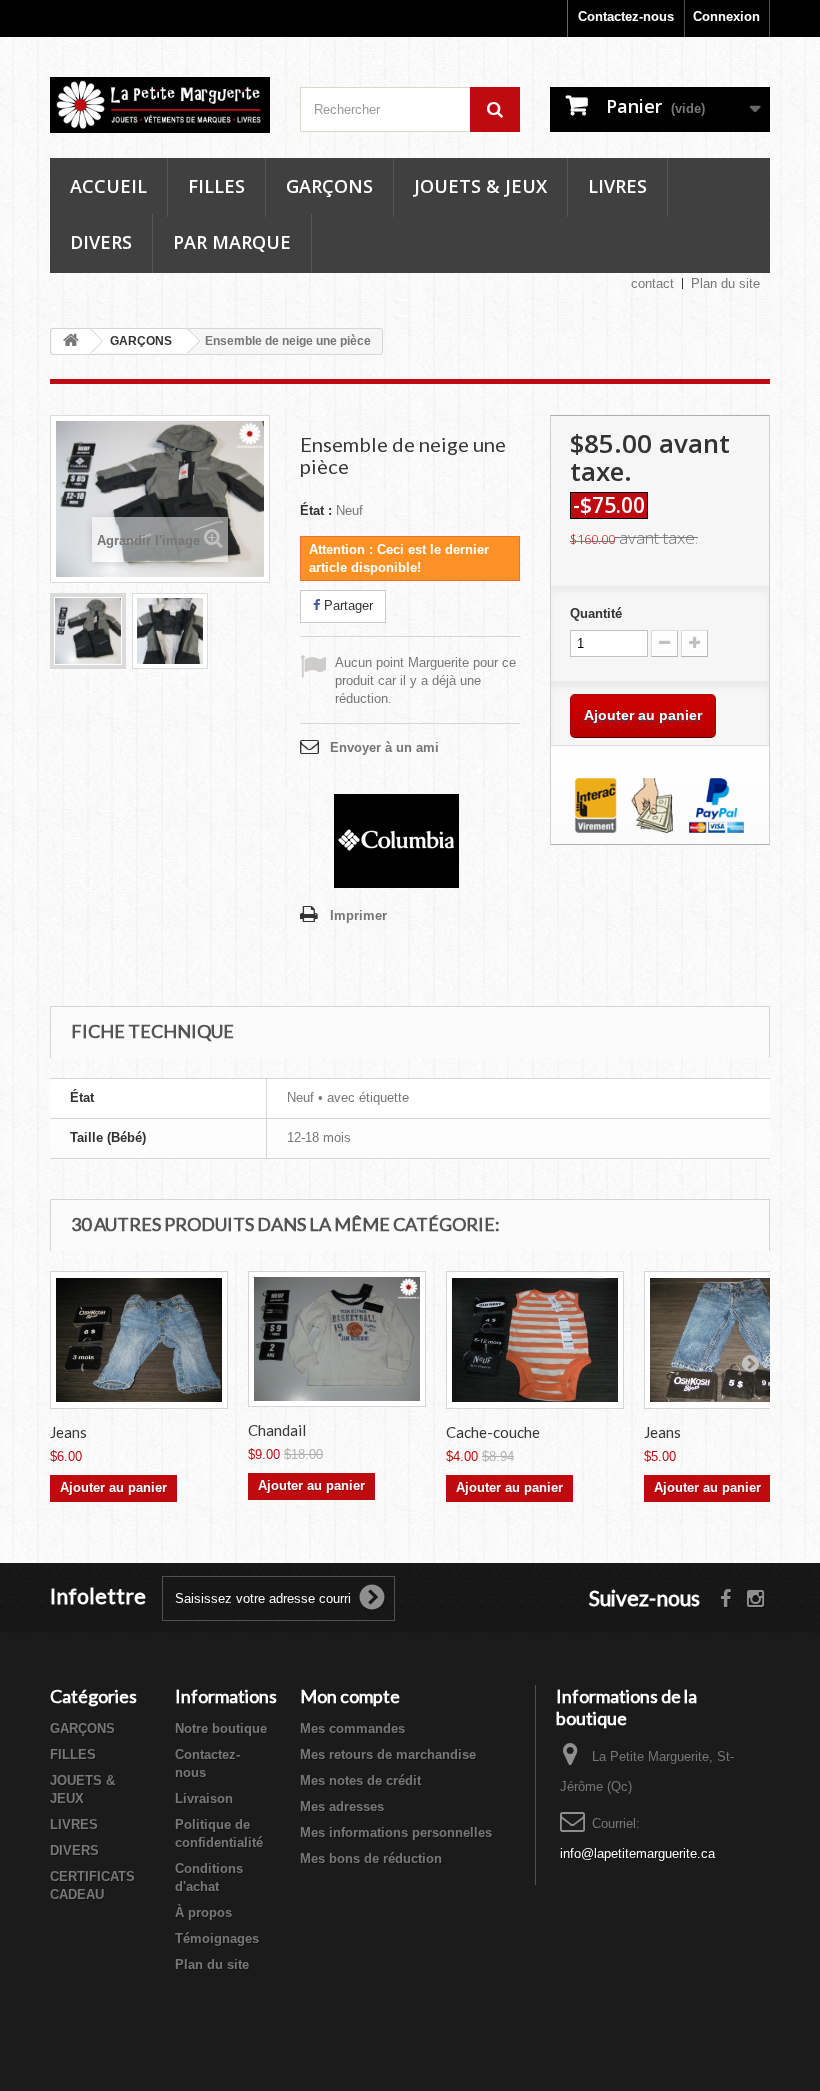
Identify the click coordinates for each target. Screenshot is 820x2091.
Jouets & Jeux (480, 186)
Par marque (232, 242)
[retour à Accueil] (71, 341)
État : (316, 510)
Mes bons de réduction (371, 1858)
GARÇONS (82, 1728)
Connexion (726, 16)
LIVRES (74, 1824)
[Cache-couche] (535, 1340)
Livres (617, 186)
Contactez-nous (626, 16)
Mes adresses (342, 1806)
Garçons (329, 186)
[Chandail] (337, 1339)
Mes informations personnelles (396, 1832)
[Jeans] (139, 1340)
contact (652, 283)
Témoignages (217, 1938)
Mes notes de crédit (360, 1780)
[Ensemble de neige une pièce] (88, 631)
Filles (216, 186)
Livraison (204, 1798)
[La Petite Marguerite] (160, 105)
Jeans (68, 1432)
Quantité (596, 613)
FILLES (73, 1754)
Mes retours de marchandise (388, 1754)
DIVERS (74, 1850)
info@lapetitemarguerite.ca (637, 1853)
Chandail (277, 1430)
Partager (346, 605)
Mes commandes (352, 1728)
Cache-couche (493, 1432)
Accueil (108, 186)
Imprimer (358, 915)
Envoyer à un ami (384, 747)
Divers (101, 242)
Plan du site (725, 283)
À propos (203, 1912)
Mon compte (350, 1696)
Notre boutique (221, 1728)
